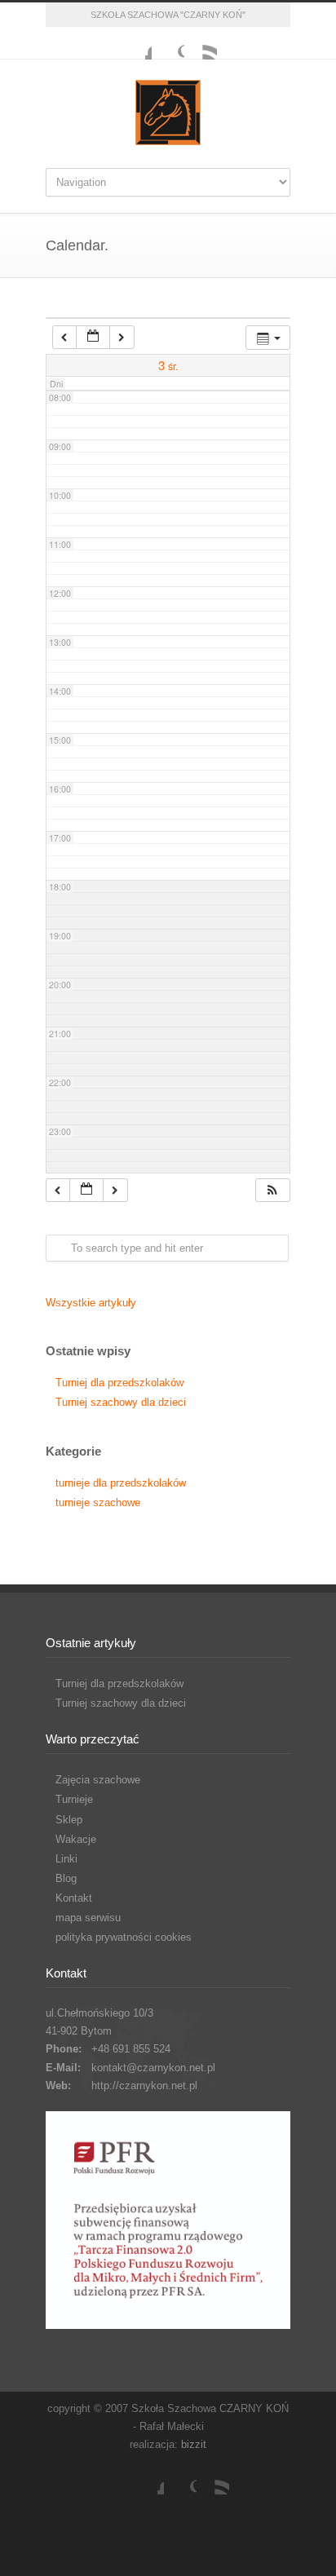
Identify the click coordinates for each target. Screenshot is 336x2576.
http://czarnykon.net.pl (144, 2086)
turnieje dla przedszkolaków (121, 1483)
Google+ (168, 43)
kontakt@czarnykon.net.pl (153, 2068)
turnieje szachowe (98, 1502)
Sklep (69, 1820)
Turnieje (74, 1799)
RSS (201, 43)
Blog (66, 1878)
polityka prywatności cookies (124, 1937)
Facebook (135, 43)
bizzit (194, 2444)
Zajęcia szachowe (98, 1780)
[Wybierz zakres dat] (93, 337)
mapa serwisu (88, 1918)
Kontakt (74, 1898)
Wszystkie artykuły (91, 1303)
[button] (272, 1190)
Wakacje (76, 1839)
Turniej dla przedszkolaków (119, 1383)
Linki (66, 1859)
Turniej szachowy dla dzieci (121, 1402)
